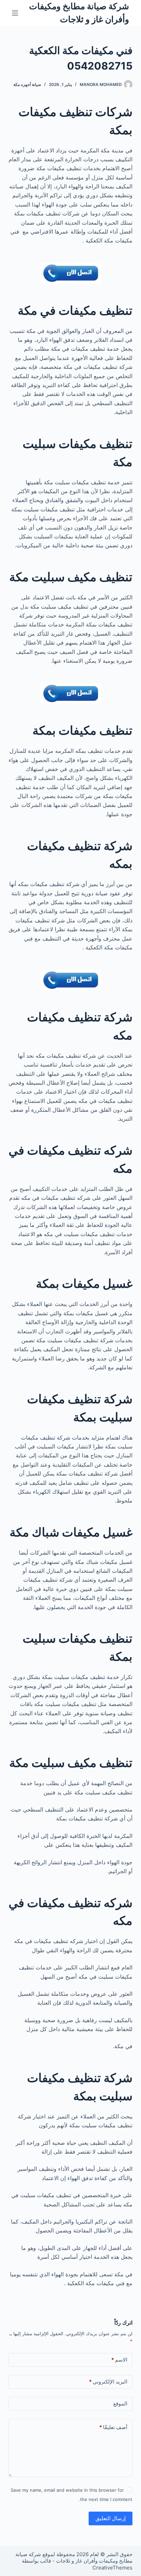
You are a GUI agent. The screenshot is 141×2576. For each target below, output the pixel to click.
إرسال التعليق (111, 2518)
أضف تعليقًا (113, 2427)
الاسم (119, 2360)
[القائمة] (15, 13)
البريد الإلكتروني (108, 2382)
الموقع (120, 2404)
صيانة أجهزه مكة (27, 84)
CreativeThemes (112, 2568)
